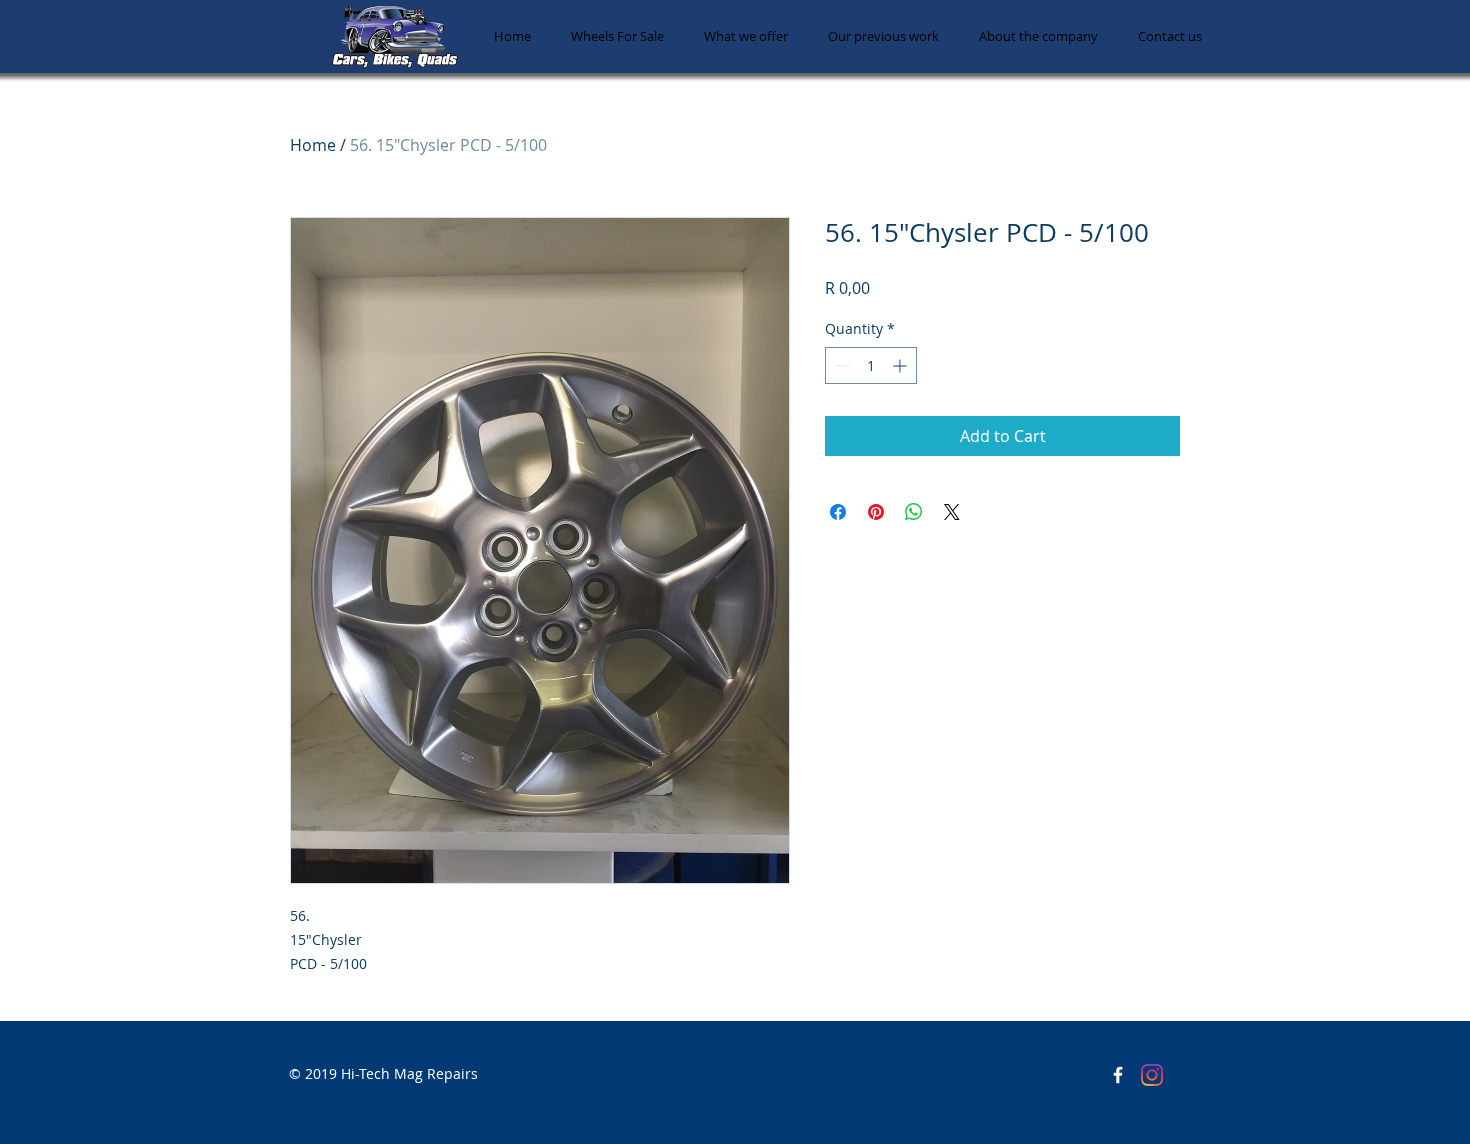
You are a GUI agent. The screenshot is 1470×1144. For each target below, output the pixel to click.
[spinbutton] (871, 365)
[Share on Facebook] (838, 512)
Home (313, 145)
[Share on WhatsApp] (914, 512)
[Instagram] (1152, 1075)
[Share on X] (952, 512)
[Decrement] (840, 365)
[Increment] (901, 365)
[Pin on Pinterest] (876, 512)
